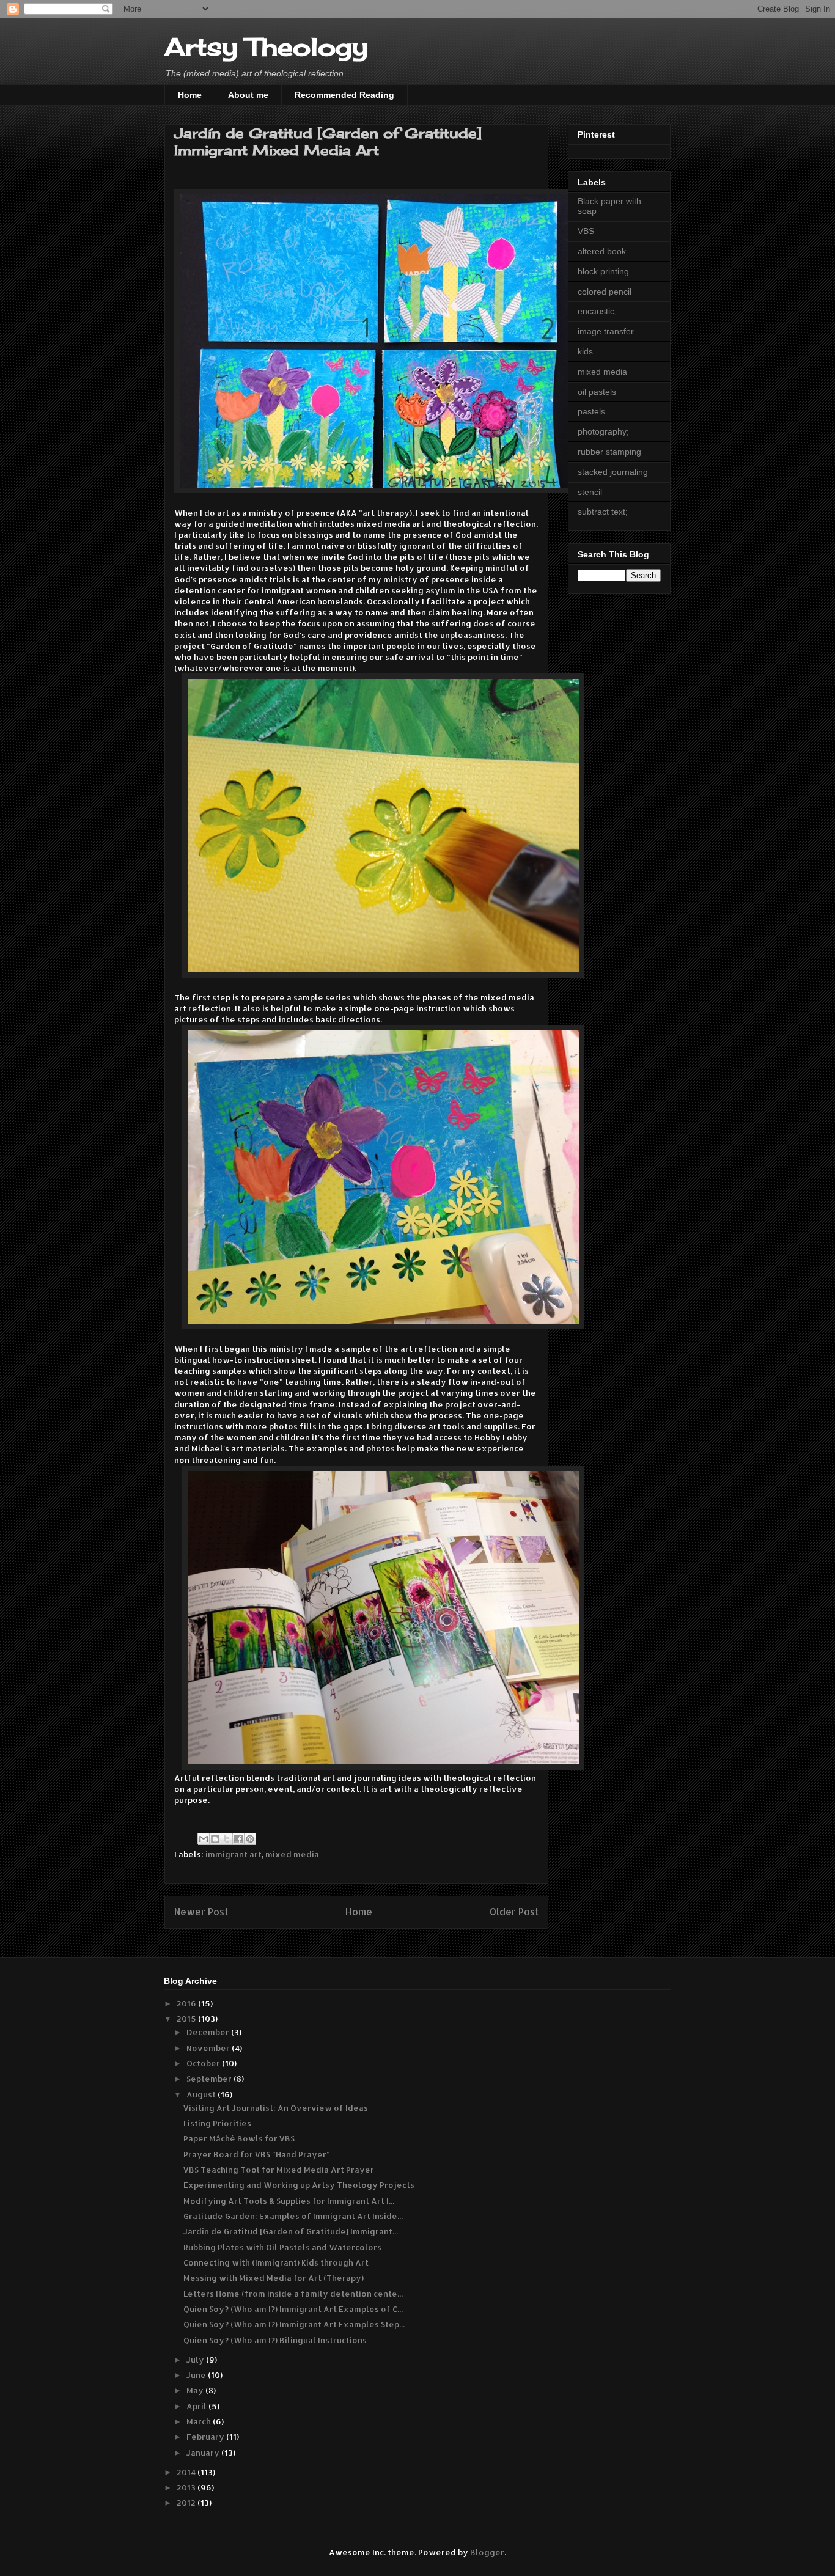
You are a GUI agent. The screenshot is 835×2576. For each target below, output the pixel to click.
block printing (603, 271)
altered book (602, 251)
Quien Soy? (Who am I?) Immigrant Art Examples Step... (294, 2324)
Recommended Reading (344, 95)
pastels (591, 411)
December (209, 2032)
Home (190, 95)
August (202, 2094)
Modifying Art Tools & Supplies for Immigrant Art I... (289, 2201)
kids (585, 351)
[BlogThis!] (215, 1839)
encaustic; (597, 311)
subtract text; (603, 512)
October (204, 2063)
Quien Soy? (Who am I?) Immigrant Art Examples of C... (293, 2309)
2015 (187, 2019)
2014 (187, 2472)
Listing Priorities (217, 2123)
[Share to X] (227, 1839)
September (210, 2079)
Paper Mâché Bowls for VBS (239, 2138)
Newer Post (201, 1912)
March (200, 2421)
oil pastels (597, 392)
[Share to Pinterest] (250, 1839)
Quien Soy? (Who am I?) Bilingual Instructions (275, 2340)
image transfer (606, 331)
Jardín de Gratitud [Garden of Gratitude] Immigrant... (291, 2231)
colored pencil (605, 292)
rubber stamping (609, 452)
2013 (187, 2487)
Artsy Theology (266, 47)
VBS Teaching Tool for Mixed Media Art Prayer (279, 2170)
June (197, 2375)
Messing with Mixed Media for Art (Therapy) (274, 2278)
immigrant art (234, 1854)
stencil (590, 492)
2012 (187, 2503)
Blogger (487, 2552)
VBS (586, 231)
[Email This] (204, 1839)
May (196, 2390)
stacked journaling (613, 472)
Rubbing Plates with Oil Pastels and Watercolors (282, 2247)
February (206, 2437)
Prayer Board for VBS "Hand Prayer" (257, 2154)
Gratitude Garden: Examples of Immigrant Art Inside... (293, 2216)
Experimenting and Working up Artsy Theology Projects (299, 2185)
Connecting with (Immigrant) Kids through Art (276, 2262)
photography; (603, 431)
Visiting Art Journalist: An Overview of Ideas (276, 2108)
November (209, 2048)
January (204, 2453)
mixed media (292, 1854)
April (197, 2406)
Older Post (514, 1912)
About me (248, 95)
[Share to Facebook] (238, 1839)
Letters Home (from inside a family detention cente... (293, 2294)
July (196, 2360)
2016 (187, 2003)
